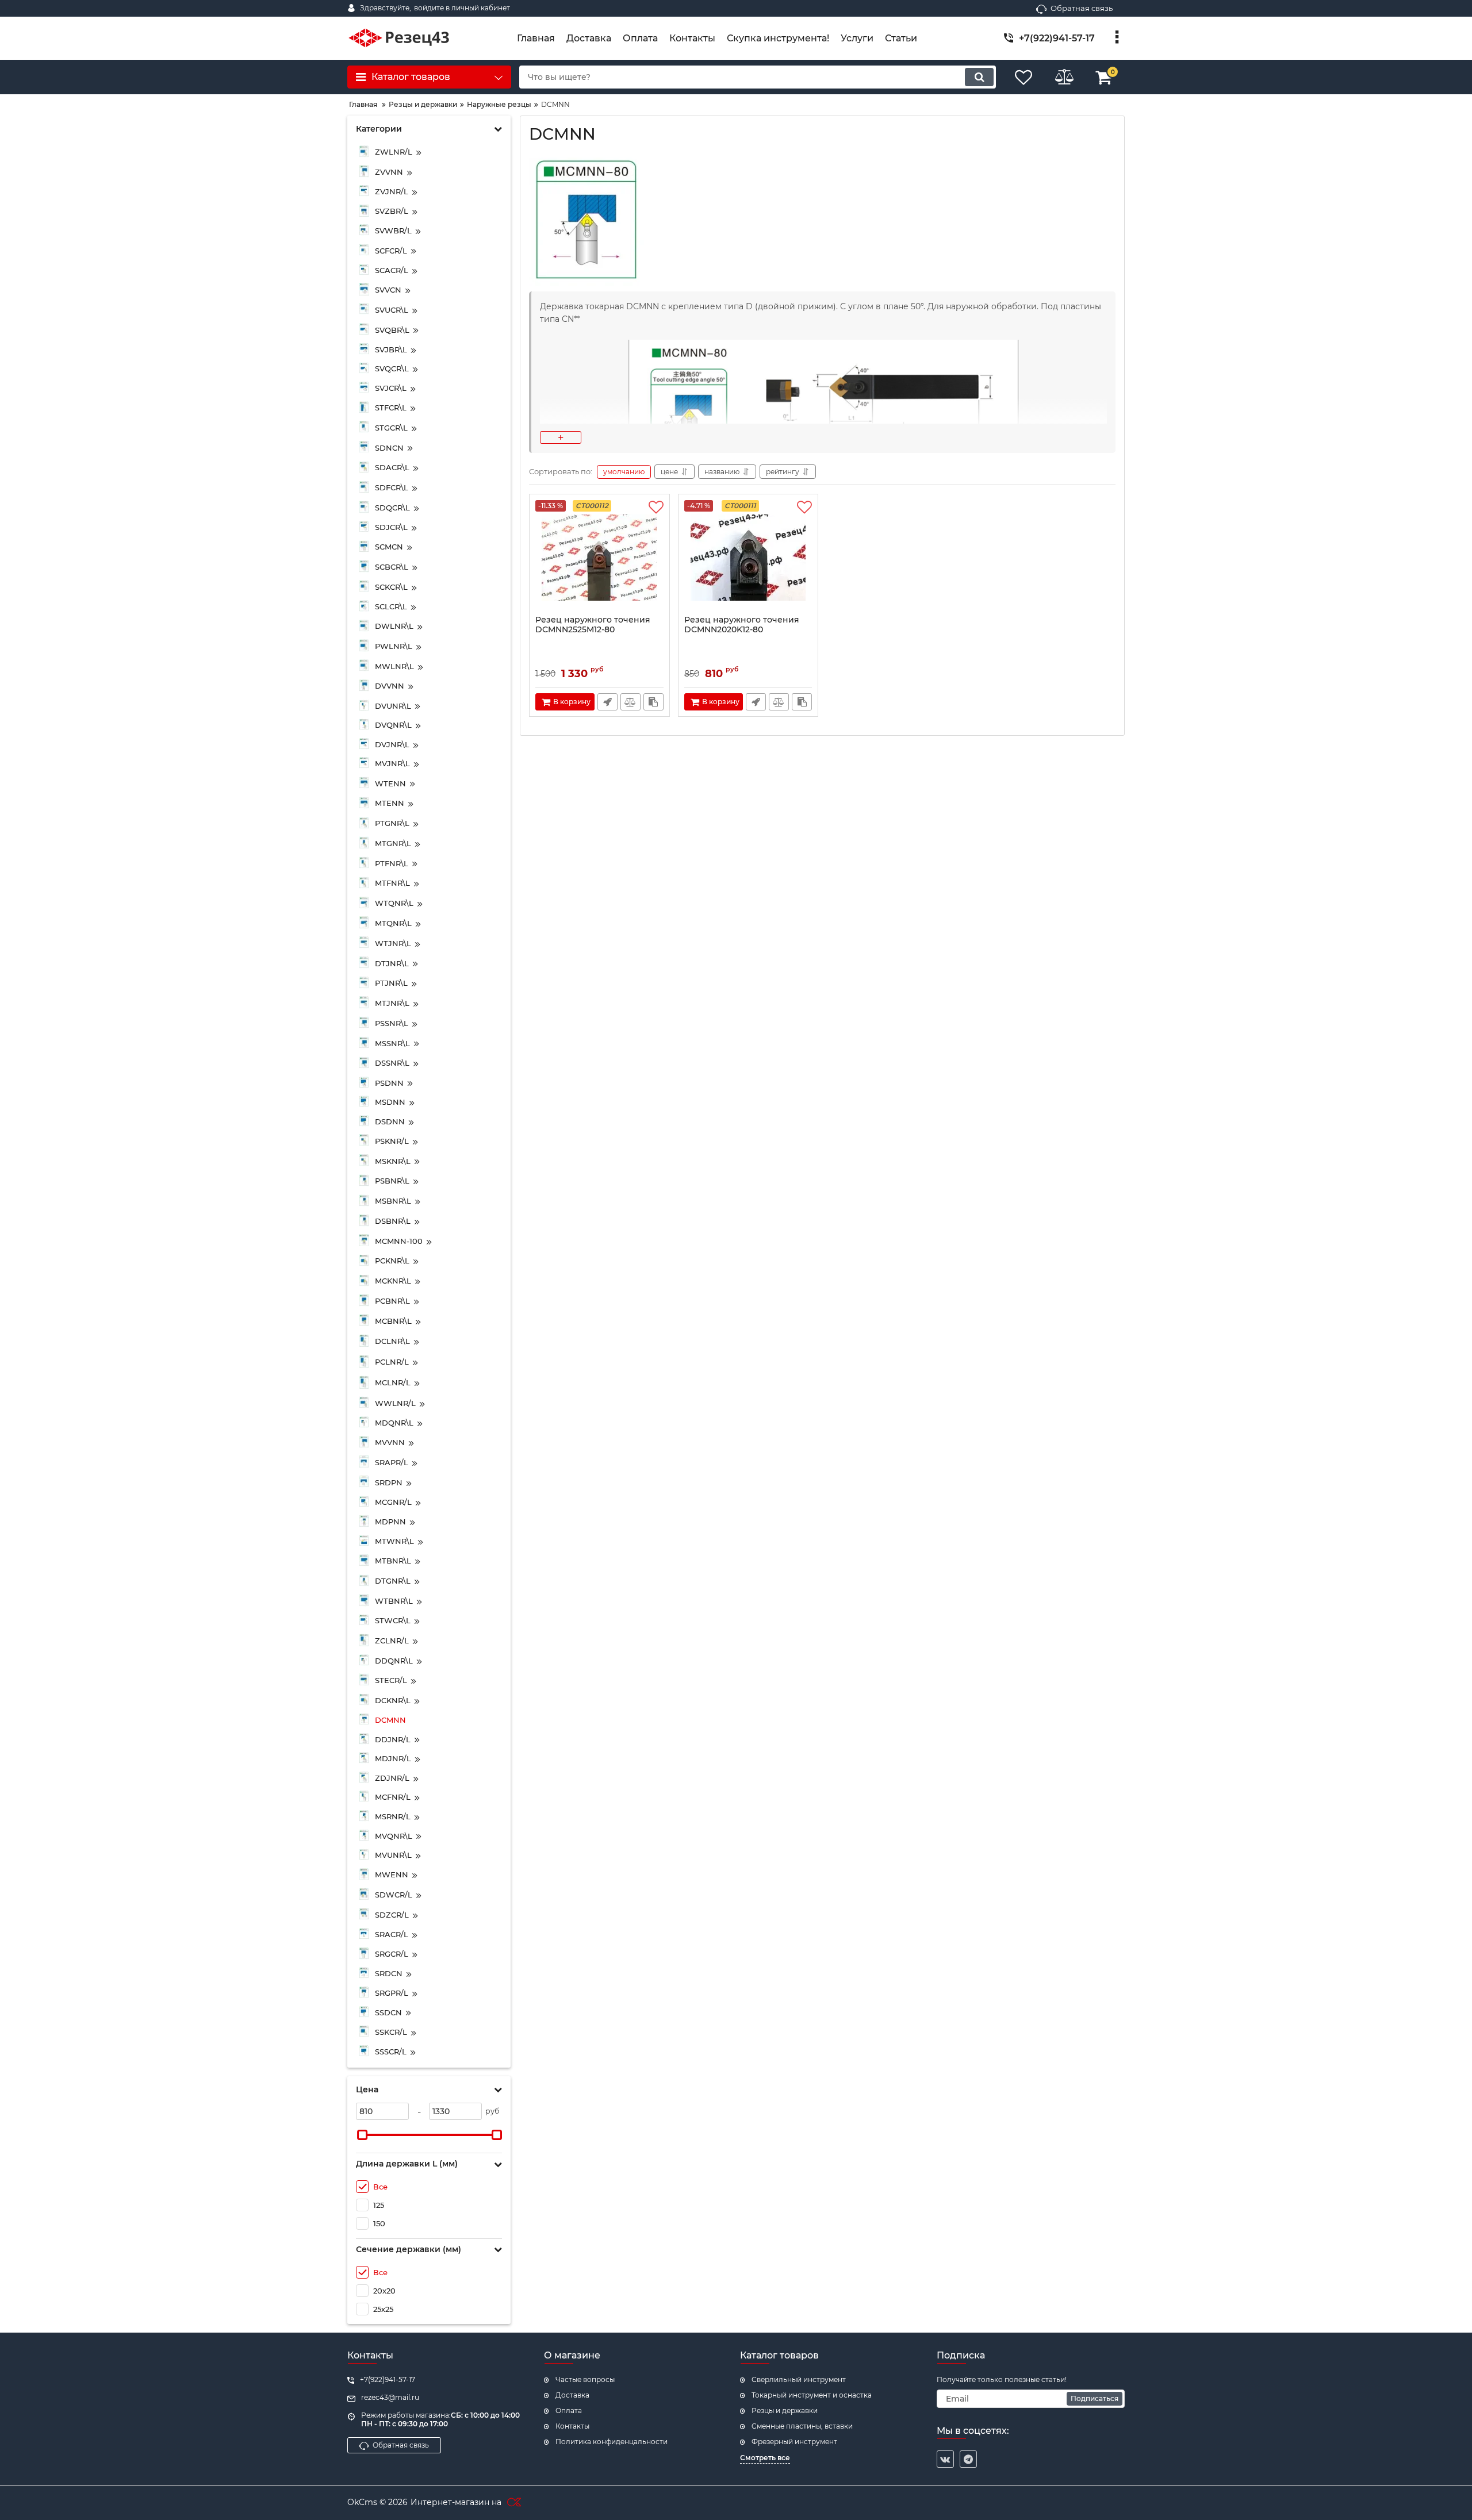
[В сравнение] (630, 702)
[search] (979, 77)
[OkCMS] (513, 2503)
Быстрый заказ (607, 702)
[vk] (945, 2459)
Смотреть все (765, 2458)
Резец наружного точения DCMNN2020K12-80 (742, 625)
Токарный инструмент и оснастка (812, 2395)
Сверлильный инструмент (799, 2379)
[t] (968, 2459)
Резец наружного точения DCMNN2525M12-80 (593, 625)
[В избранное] (656, 508)
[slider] (362, 2135)
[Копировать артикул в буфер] (653, 702)
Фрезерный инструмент (794, 2442)
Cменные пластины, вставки (802, 2426)
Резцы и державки (785, 2410)
